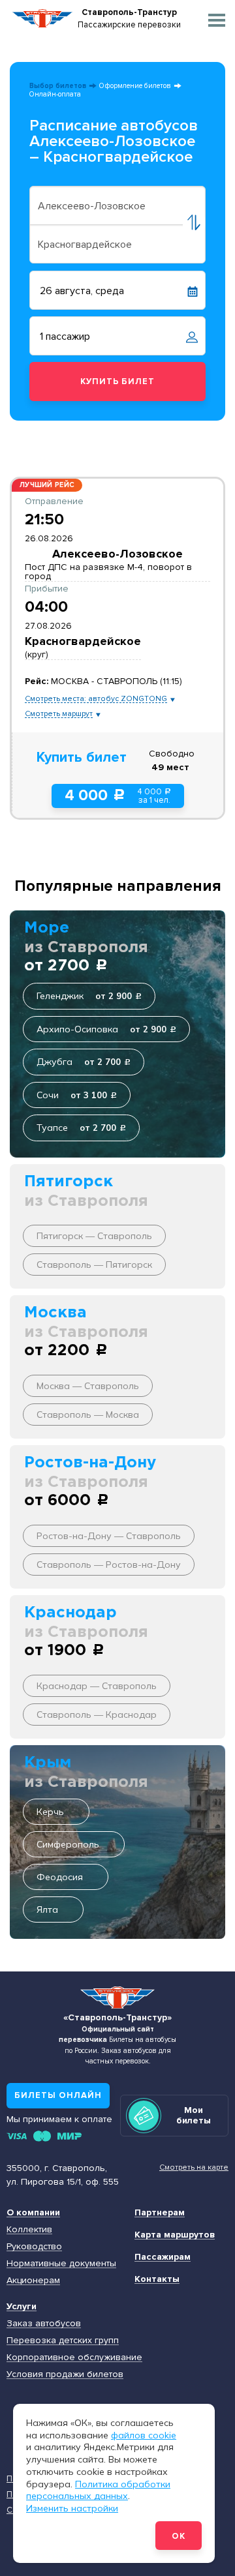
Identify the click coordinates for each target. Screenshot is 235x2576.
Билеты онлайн (58, 2095)
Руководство (34, 2246)
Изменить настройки (72, 2508)
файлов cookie (144, 2435)
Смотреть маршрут (59, 714)
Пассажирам (163, 2257)
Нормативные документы (61, 2263)
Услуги (22, 2306)
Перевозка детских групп (63, 2340)
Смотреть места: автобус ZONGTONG (96, 699)
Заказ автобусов (44, 2323)
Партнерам (160, 2212)
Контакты (157, 2279)
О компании (33, 2212)
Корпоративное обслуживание (74, 2357)
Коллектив (29, 2229)
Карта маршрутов (175, 2235)
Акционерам (33, 2280)
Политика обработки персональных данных (98, 2490)
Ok (179, 2536)
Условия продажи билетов (65, 2374)
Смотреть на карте (194, 2167)
